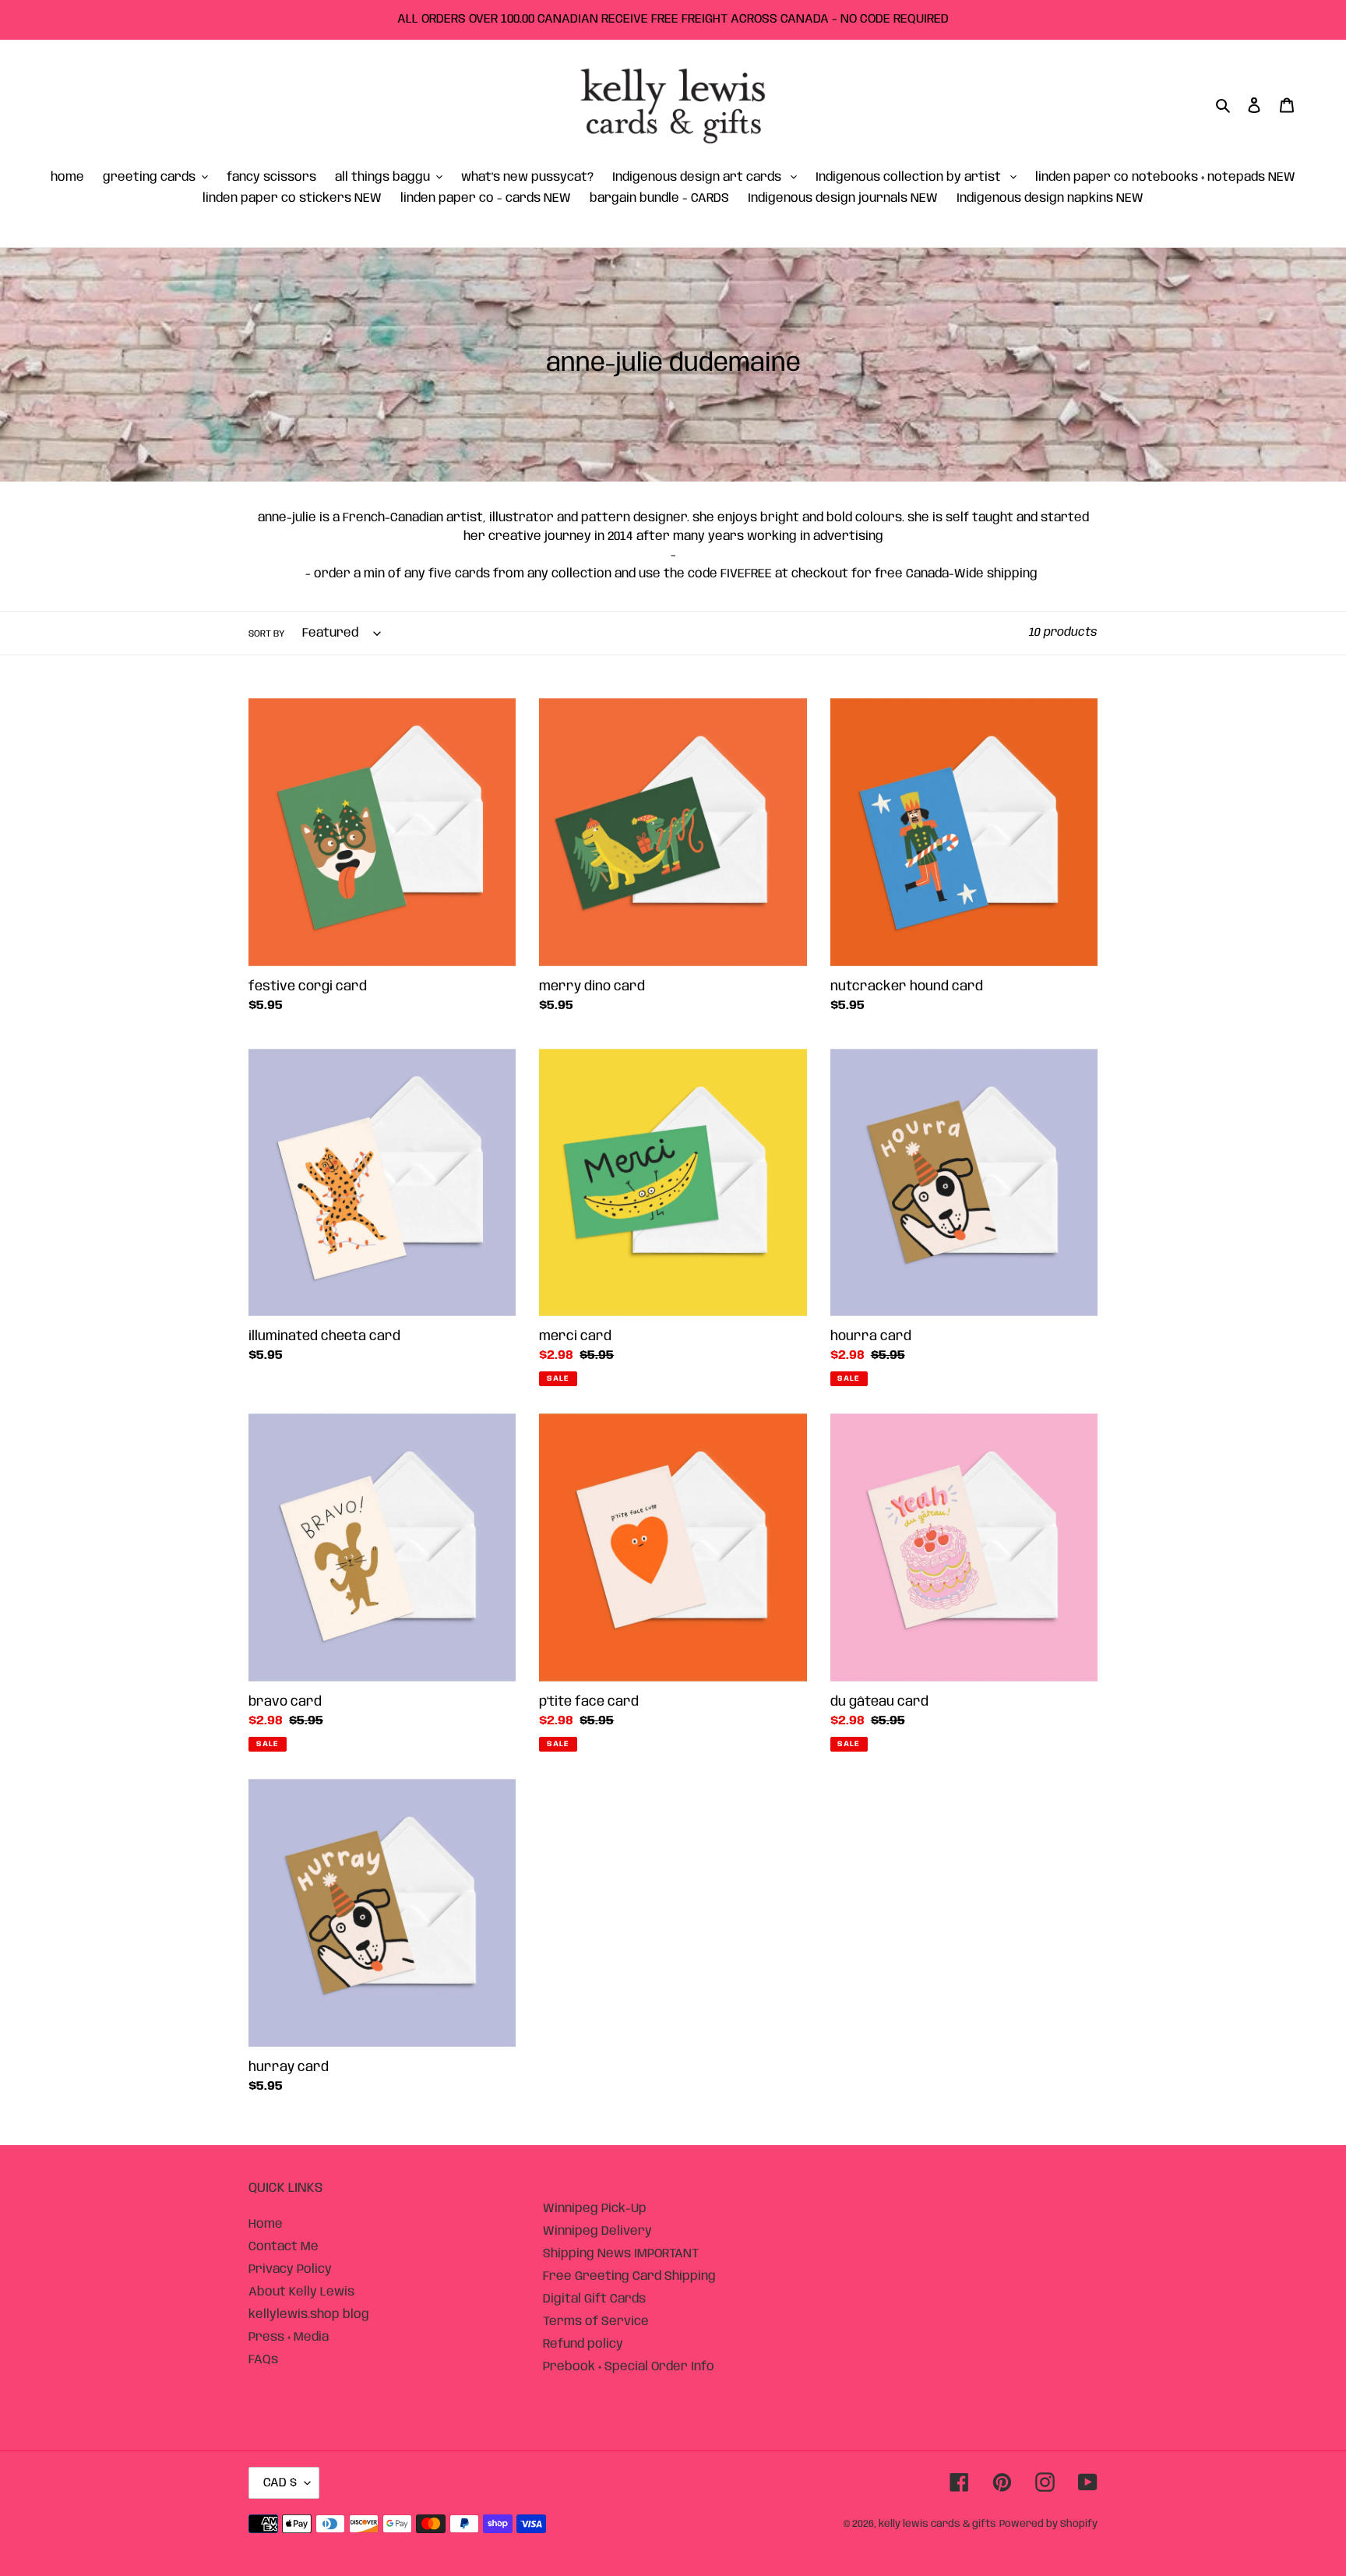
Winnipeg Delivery (597, 2231)
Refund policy (583, 2344)
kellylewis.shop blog (309, 2315)
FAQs (263, 2360)
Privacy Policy (290, 2269)
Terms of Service (596, 2322)
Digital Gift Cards (594, 2299)
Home (266, 2224)
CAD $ (280, 2483)
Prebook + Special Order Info (629, 2367)
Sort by (267, 634)
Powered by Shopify (1048, 2524)
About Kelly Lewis (301, 2292)
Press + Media (289, 2337)
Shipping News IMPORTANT (621, 2254)
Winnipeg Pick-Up (595, 2209)
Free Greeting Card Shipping (629, 2276)
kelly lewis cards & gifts (937, 2524)
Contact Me (284, 2247)
